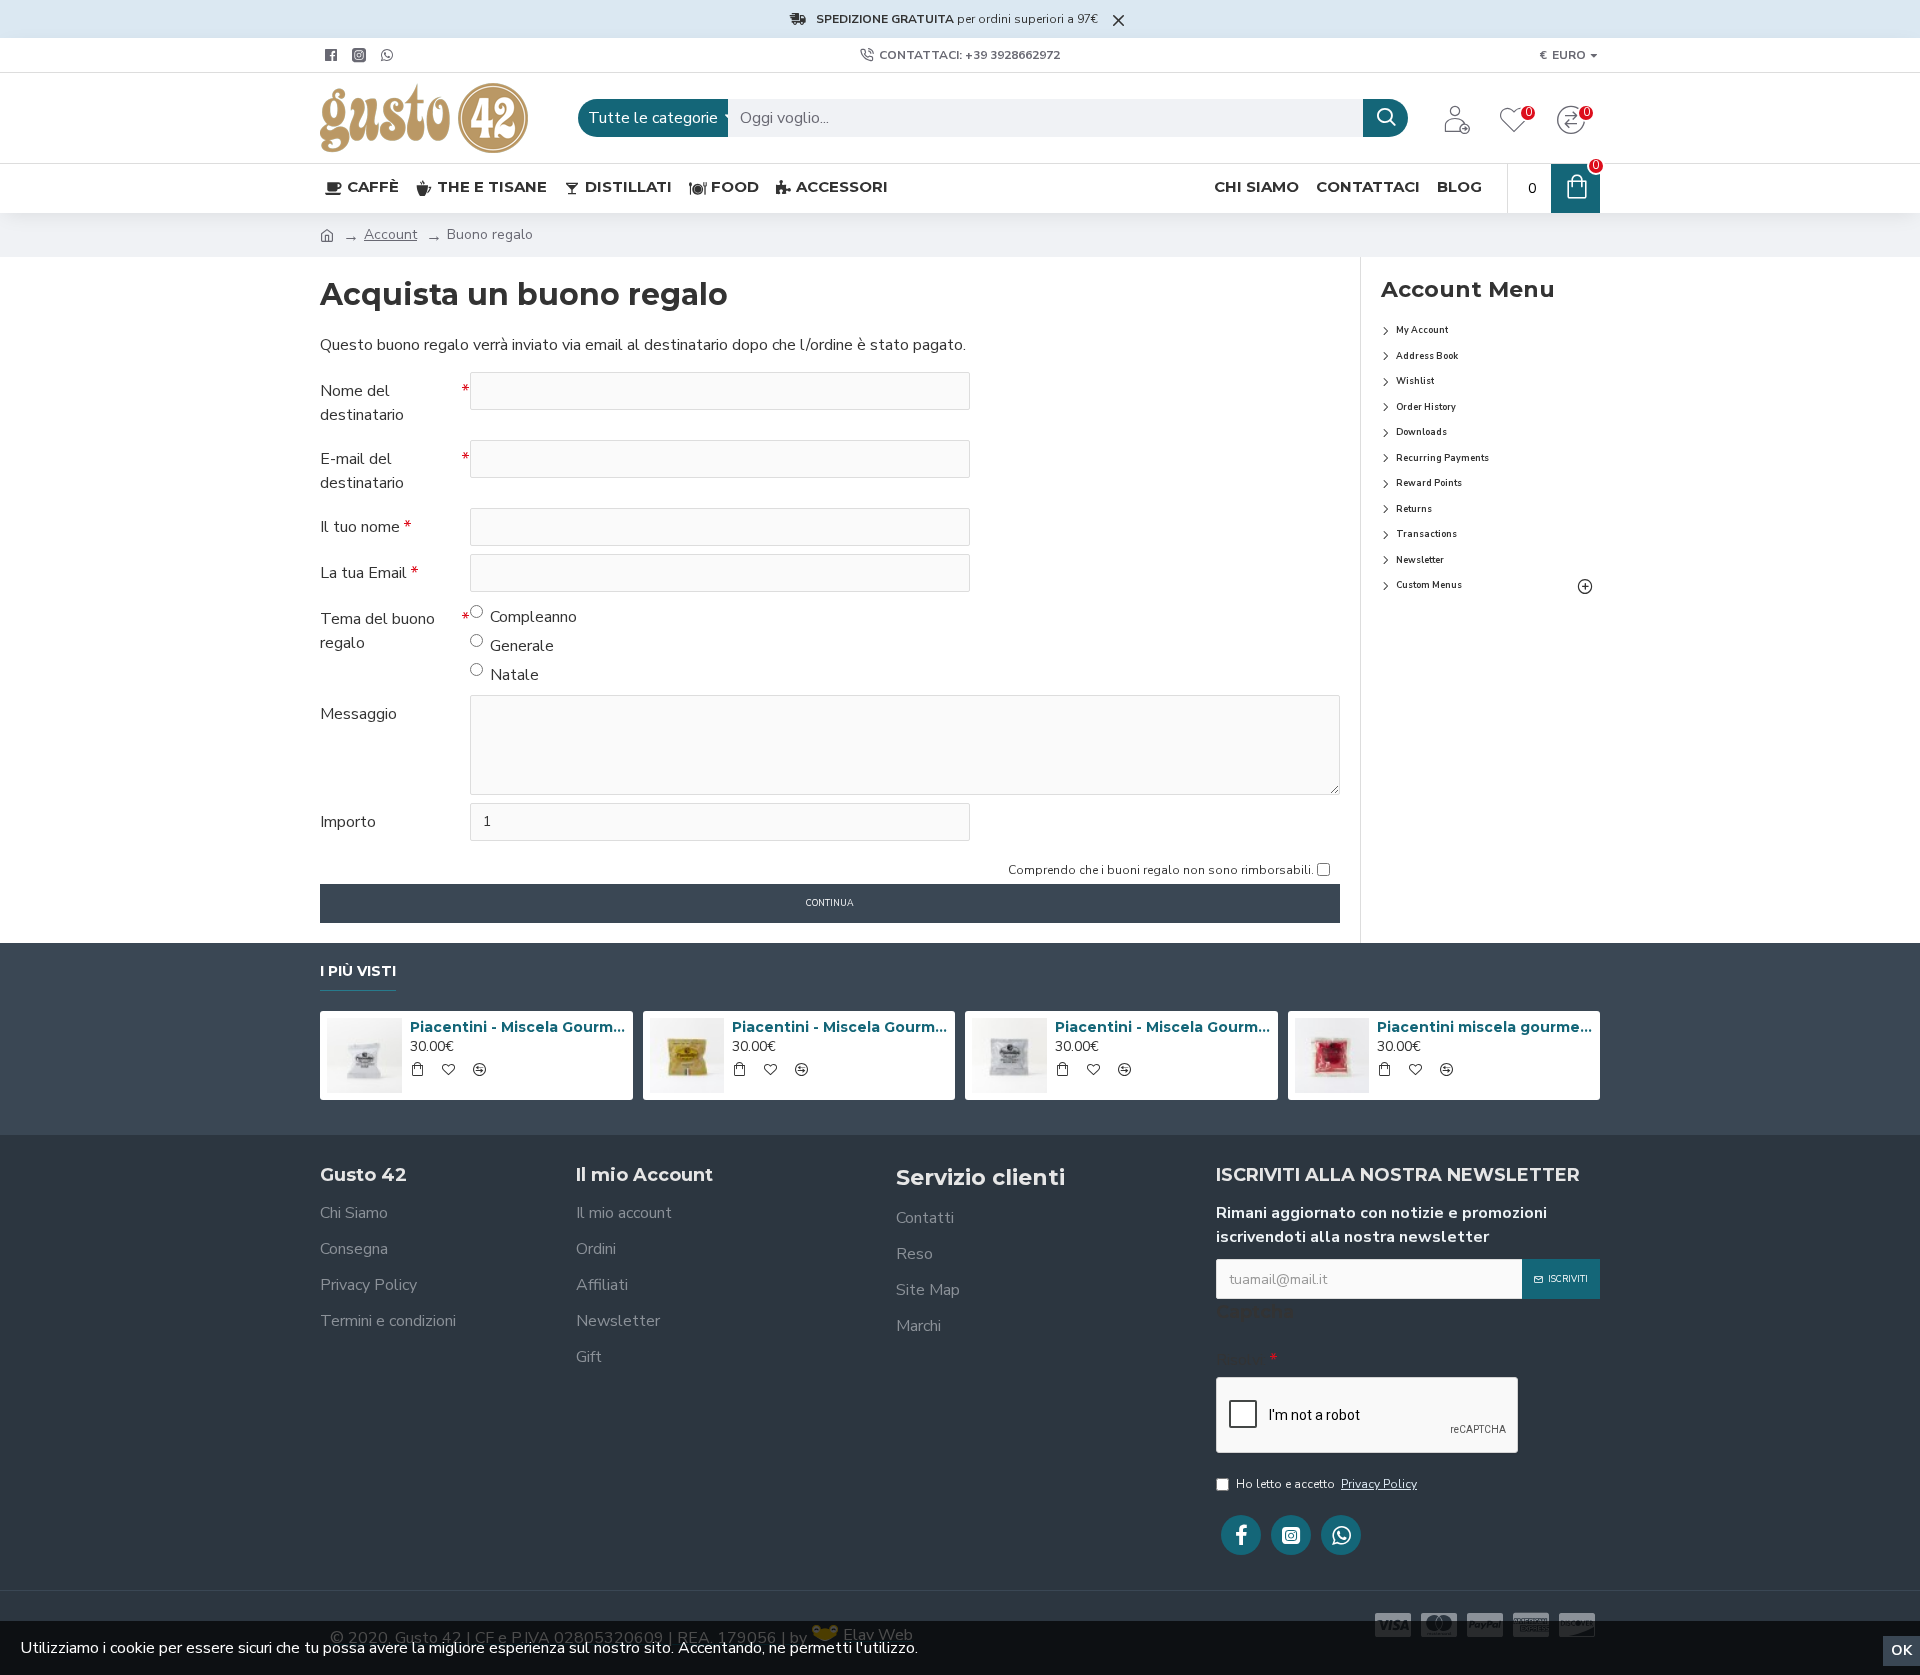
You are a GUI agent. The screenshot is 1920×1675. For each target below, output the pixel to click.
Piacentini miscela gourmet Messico (1485, 1027)
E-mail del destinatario (362, 471)
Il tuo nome (360, 527)
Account (390, 234)
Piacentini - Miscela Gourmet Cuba (518, 1027)
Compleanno (533, 617)
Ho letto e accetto (1326, 1484)
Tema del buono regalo (377, 631)
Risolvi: (1241, 1360)
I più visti (358, 971)
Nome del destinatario (362, 403)
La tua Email (363, 573)
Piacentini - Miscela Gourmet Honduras (1163, 1027)
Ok (1901, 1650)
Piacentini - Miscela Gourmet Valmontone (840, 1027)
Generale (522, 646)
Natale (514, 675)
